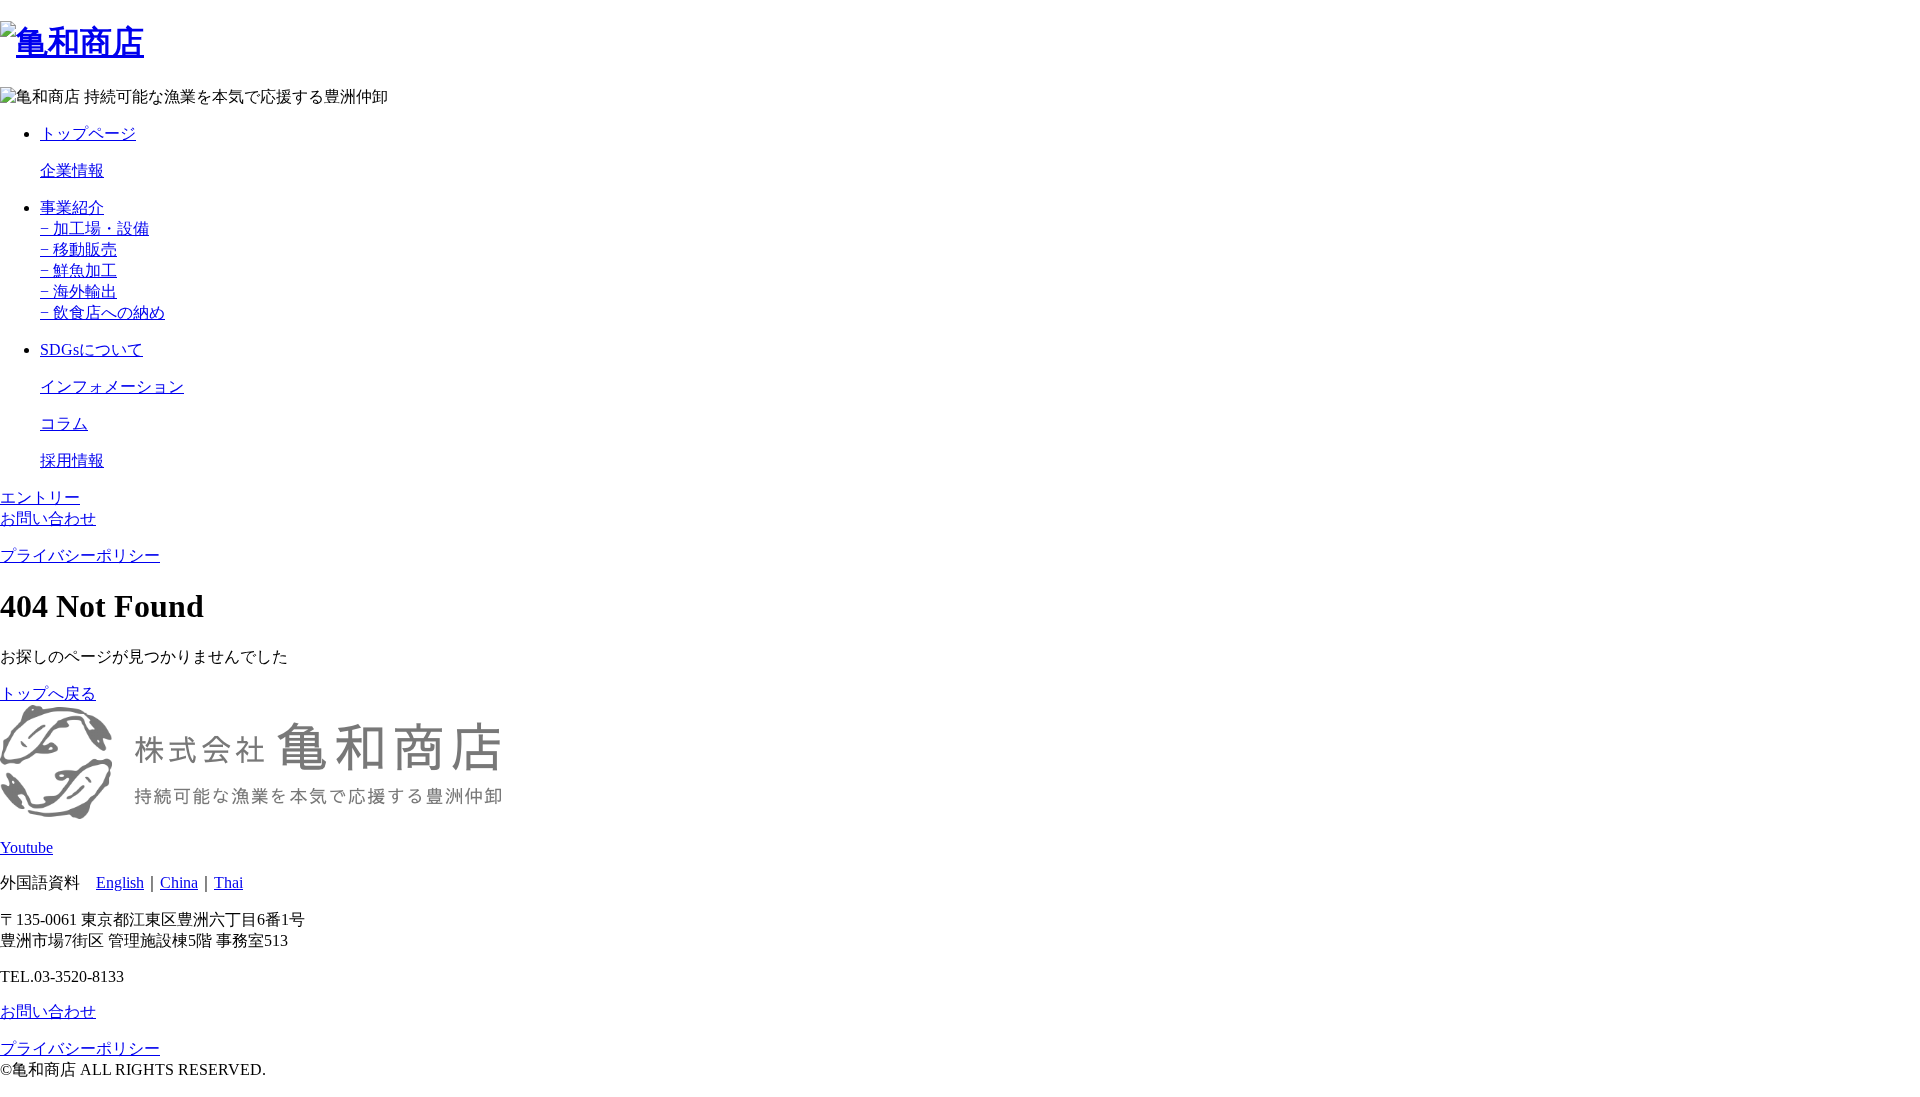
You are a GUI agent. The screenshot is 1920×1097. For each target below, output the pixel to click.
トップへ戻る (48, 693)
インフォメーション (112, 386)
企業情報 (72, 170)
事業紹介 (72, 207)
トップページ (88, 133)
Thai (228, 882)
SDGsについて (91, 349)
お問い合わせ (48, 518)
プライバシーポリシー (80, 555)
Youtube (26, 847)
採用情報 (72, 460)
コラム (64, 423)
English (120, 882)
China (179, 882)
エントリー (40, 497)
